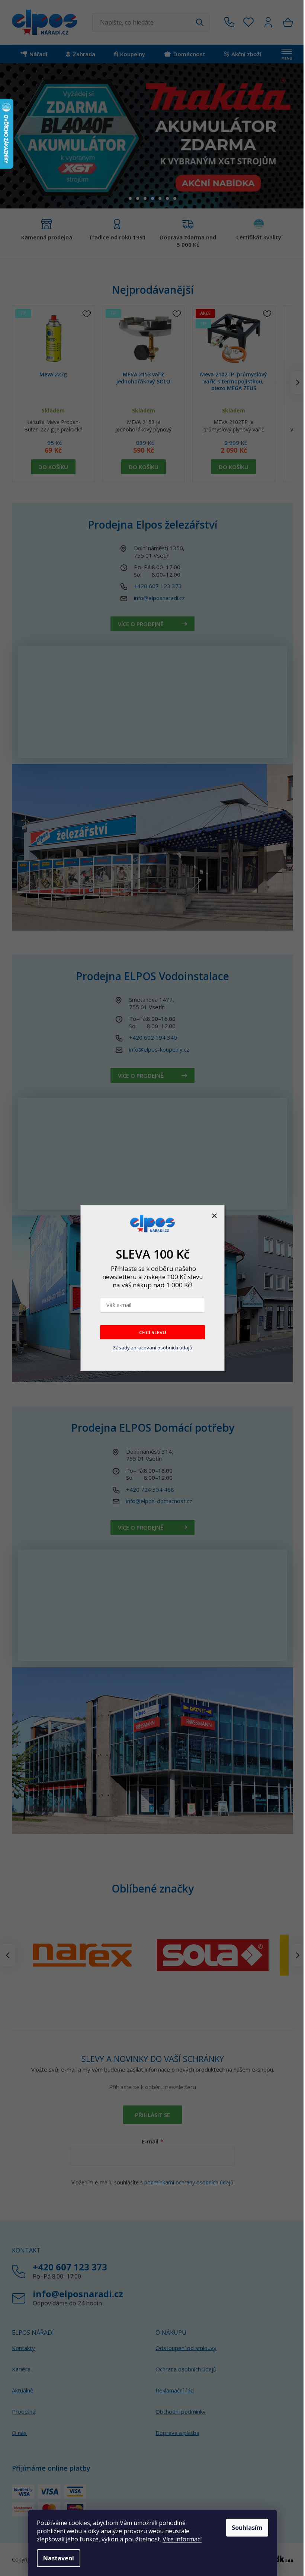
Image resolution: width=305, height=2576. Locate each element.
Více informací (182, 2539)
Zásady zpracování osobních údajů (152, 1348)
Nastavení (59, 2558)
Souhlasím (247, 2528)
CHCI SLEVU (153, 1332)
